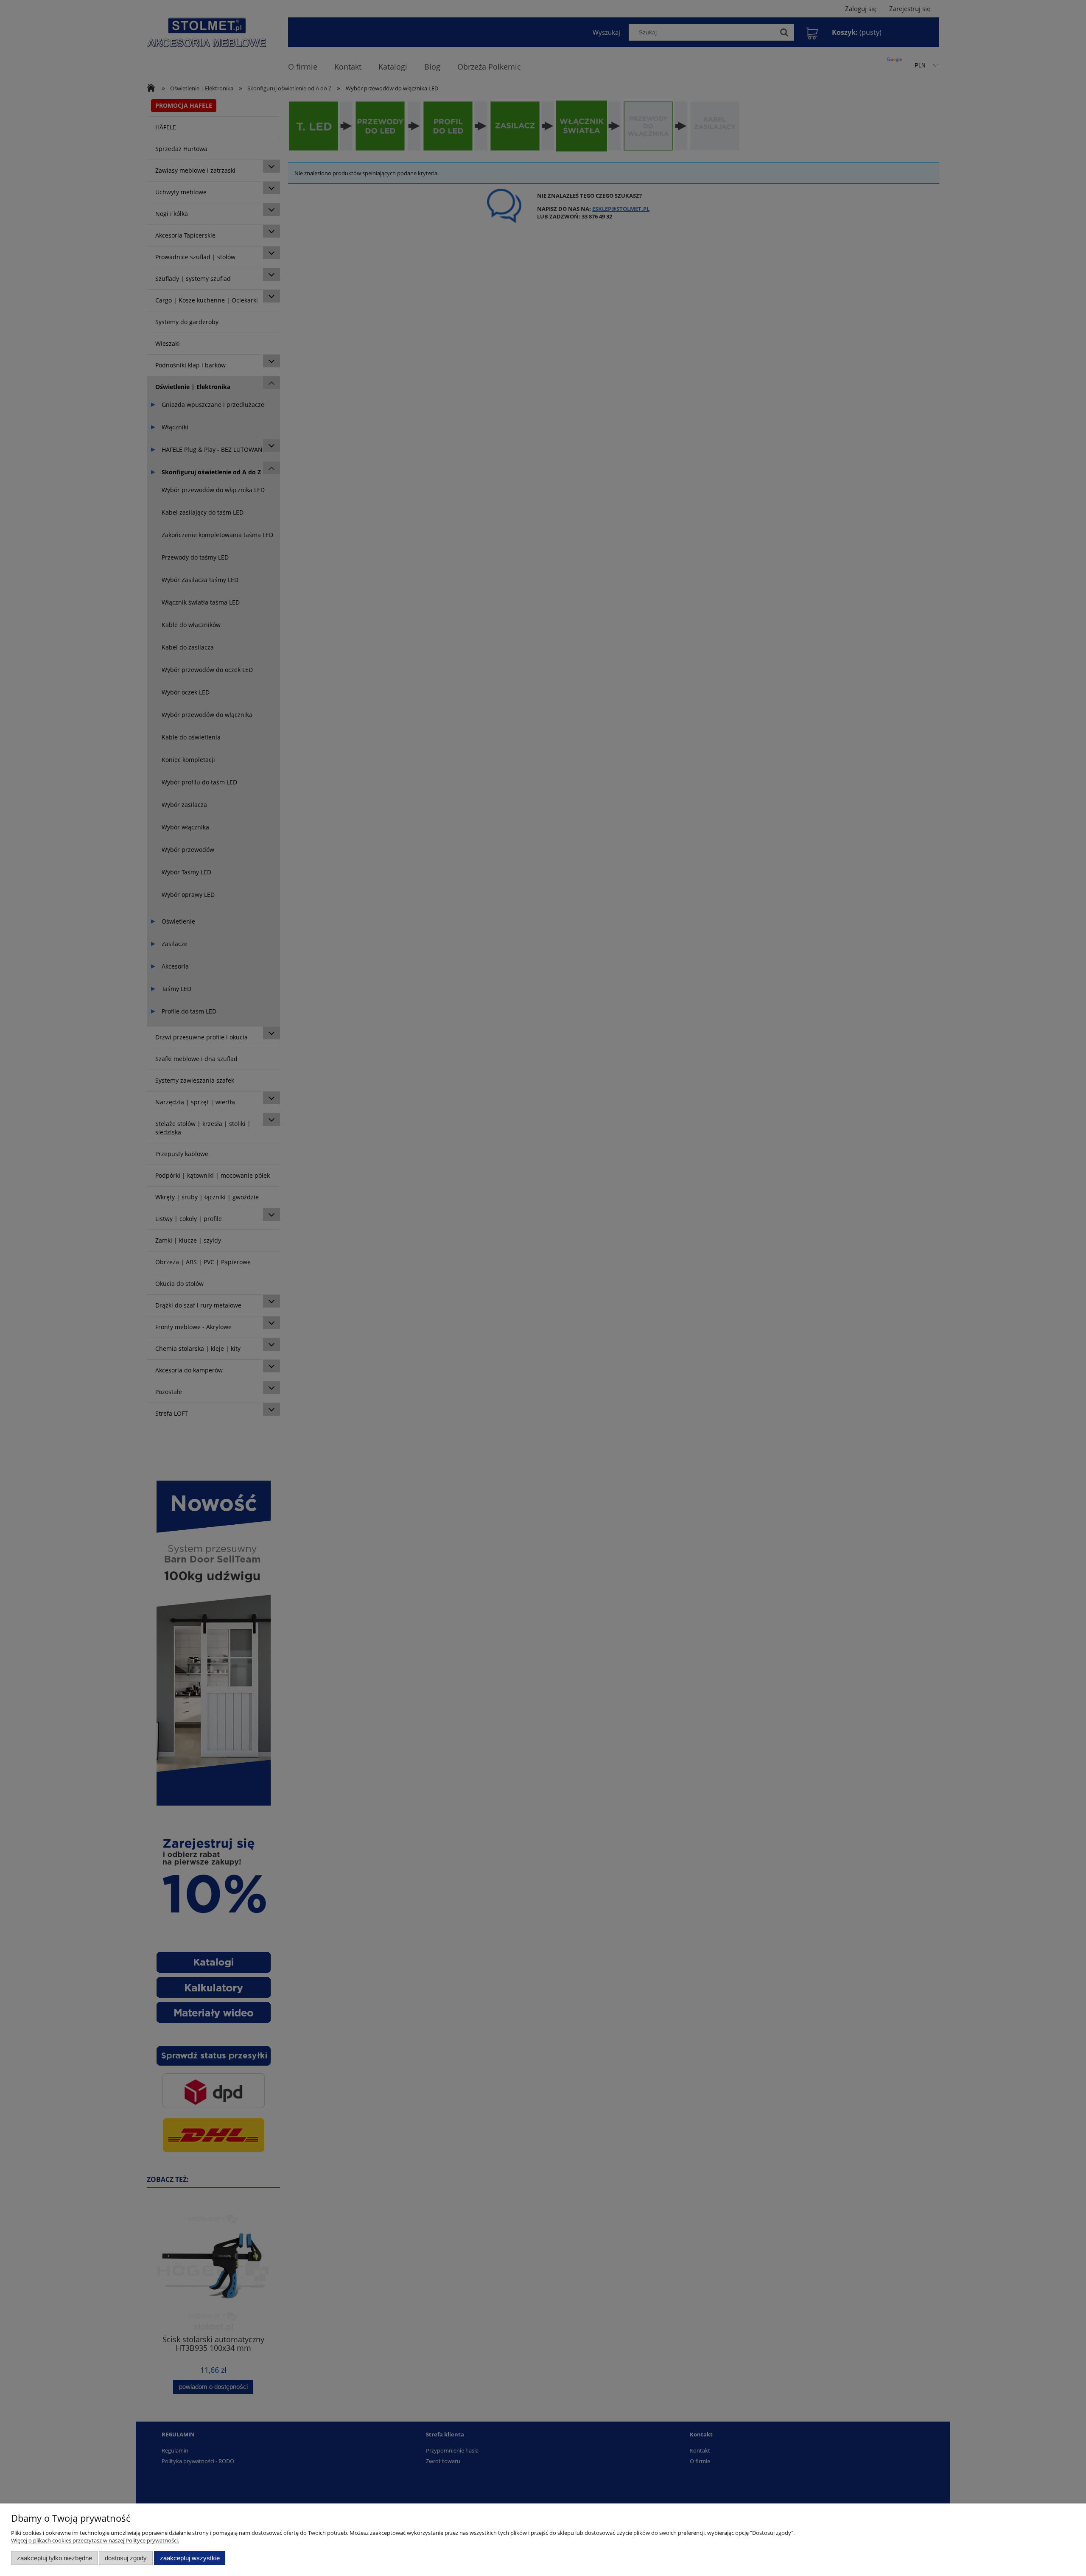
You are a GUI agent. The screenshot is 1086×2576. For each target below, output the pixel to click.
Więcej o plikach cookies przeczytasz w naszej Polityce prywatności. (95, 2540)
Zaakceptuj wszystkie (190, 2558)
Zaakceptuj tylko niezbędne (55, 2558)
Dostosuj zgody (126, 2558)
